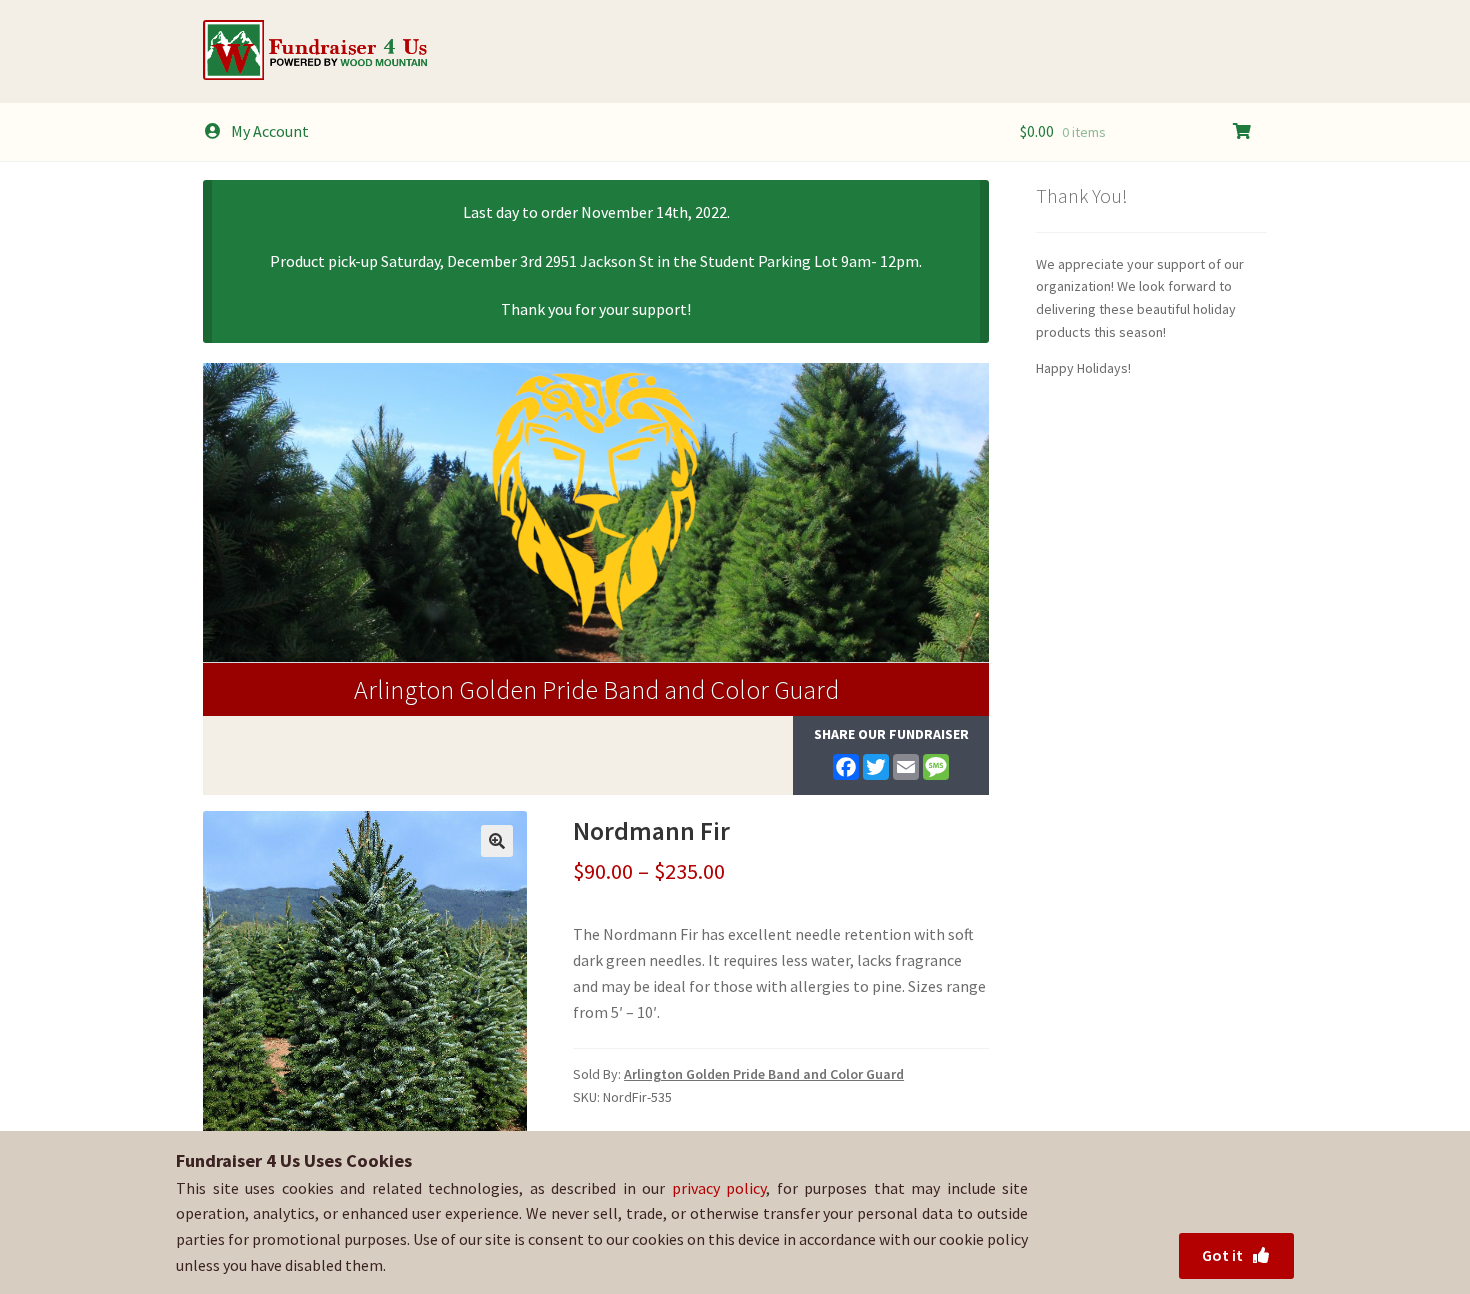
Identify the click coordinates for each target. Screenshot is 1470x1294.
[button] (497, 841)
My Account (270, 131)
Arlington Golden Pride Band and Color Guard (596, 689)
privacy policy (719, 1188)
